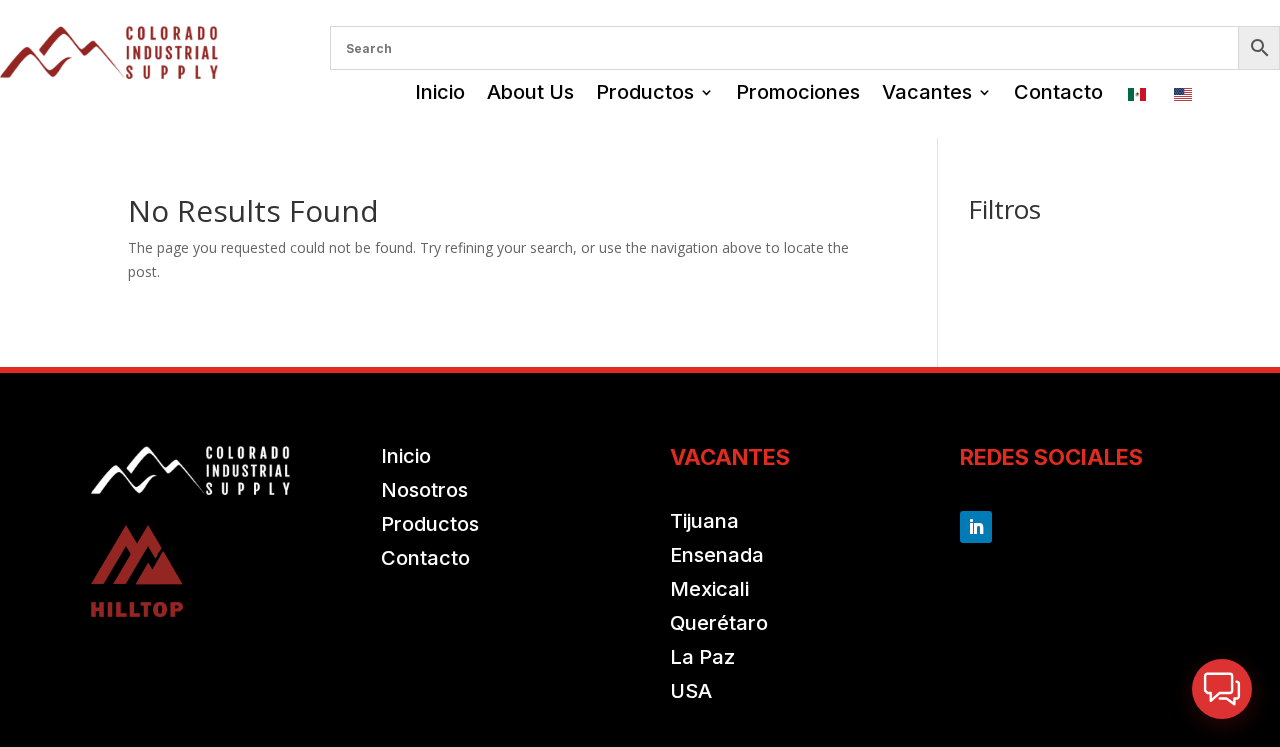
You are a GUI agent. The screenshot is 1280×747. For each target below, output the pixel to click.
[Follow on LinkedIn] (976, 527)
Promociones (798, 92)
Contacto (1058, 92)
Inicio (440, 92)
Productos (645, 92)
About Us (530, 92)
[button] (1222, 689)
